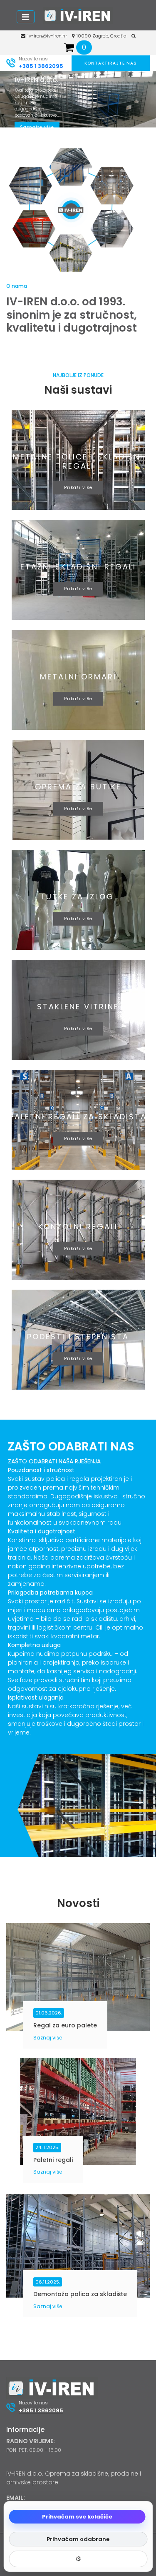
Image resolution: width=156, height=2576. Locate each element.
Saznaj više (48, 2038)
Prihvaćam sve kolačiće (77, 2517)
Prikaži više (78, 488)
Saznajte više (37, 127)
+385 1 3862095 (41, 66)
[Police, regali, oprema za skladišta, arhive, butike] (78, 15)
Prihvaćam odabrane (78, 2539)
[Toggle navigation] (26, 17)
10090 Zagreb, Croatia (102, 36)
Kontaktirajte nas (111, 63)
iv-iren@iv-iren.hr (47, 36)
